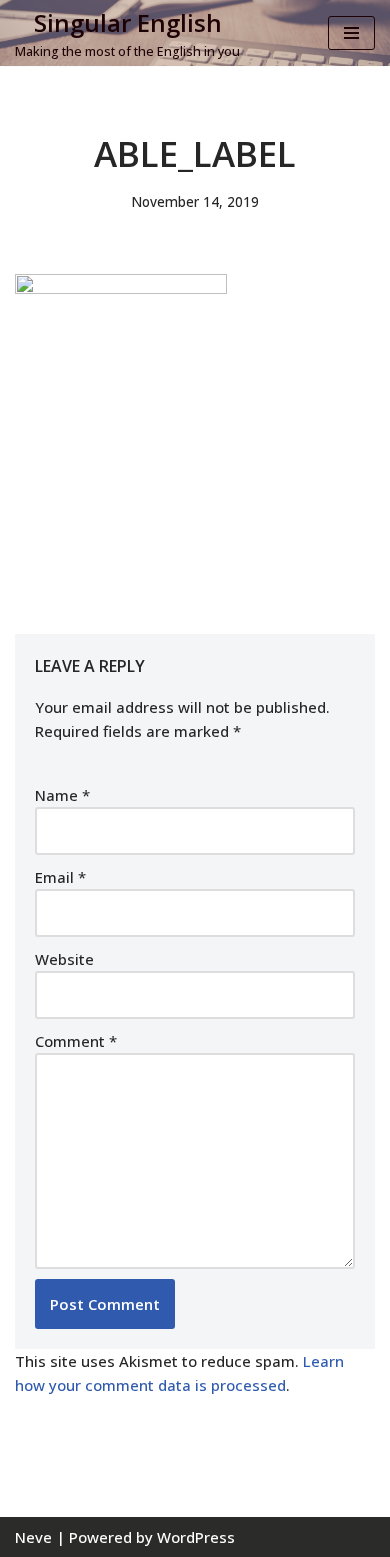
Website (64, 959)
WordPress (196, 1537)
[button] (121, 424)
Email (60, 877)
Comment (76, 1041)
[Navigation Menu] (351, 33)
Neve (33, 1537)
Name (62, 795)
